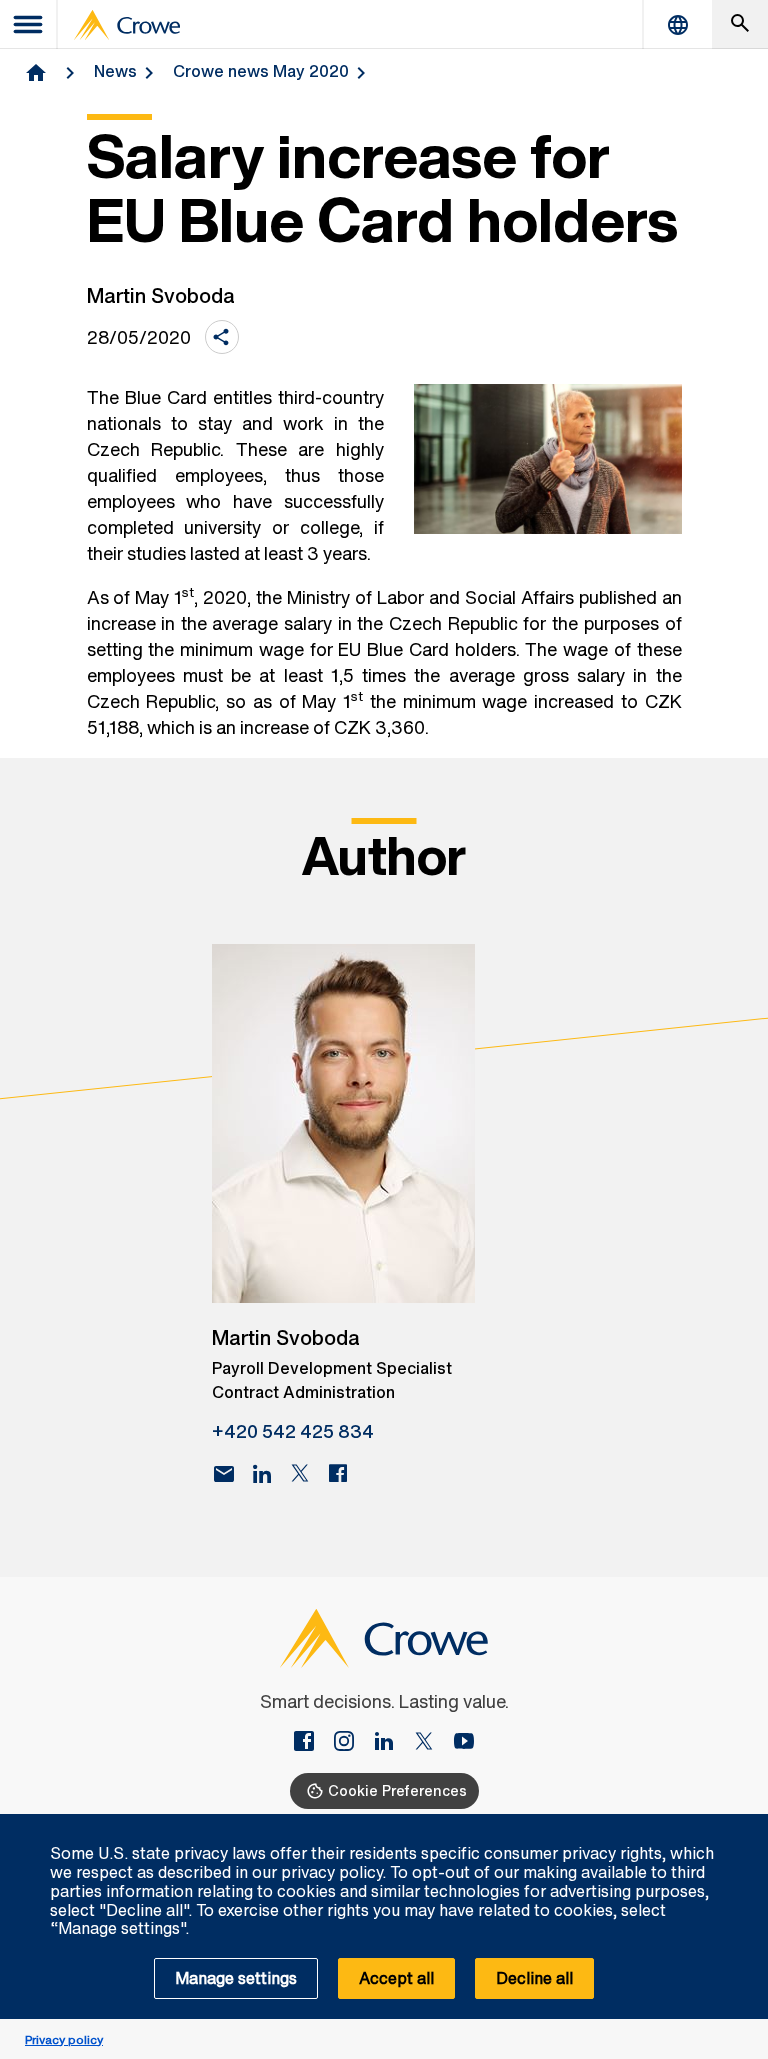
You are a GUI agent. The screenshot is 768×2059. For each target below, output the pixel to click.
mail (224, 1474)
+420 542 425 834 (293, 1431)
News (115, 71)
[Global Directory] (678, 24)
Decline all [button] (534, 1978)
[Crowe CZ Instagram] (352, 1743)
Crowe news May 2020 (261, 71)
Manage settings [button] (236, 1978)
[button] (742, 1825)
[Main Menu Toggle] (29, 24)
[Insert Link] (312, 1743)
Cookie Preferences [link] (397, 1790)
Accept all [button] (396, 1978)
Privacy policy (64, 2039)
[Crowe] (127, 25)
